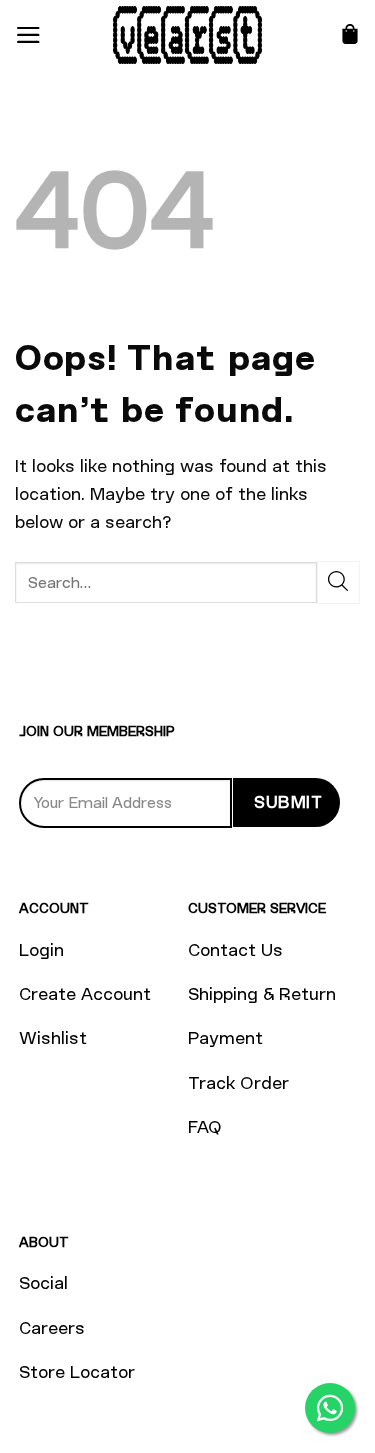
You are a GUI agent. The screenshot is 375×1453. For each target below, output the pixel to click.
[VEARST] (188, 34)
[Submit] (338, 582)
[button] (28, 35)
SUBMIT (288, 802)
